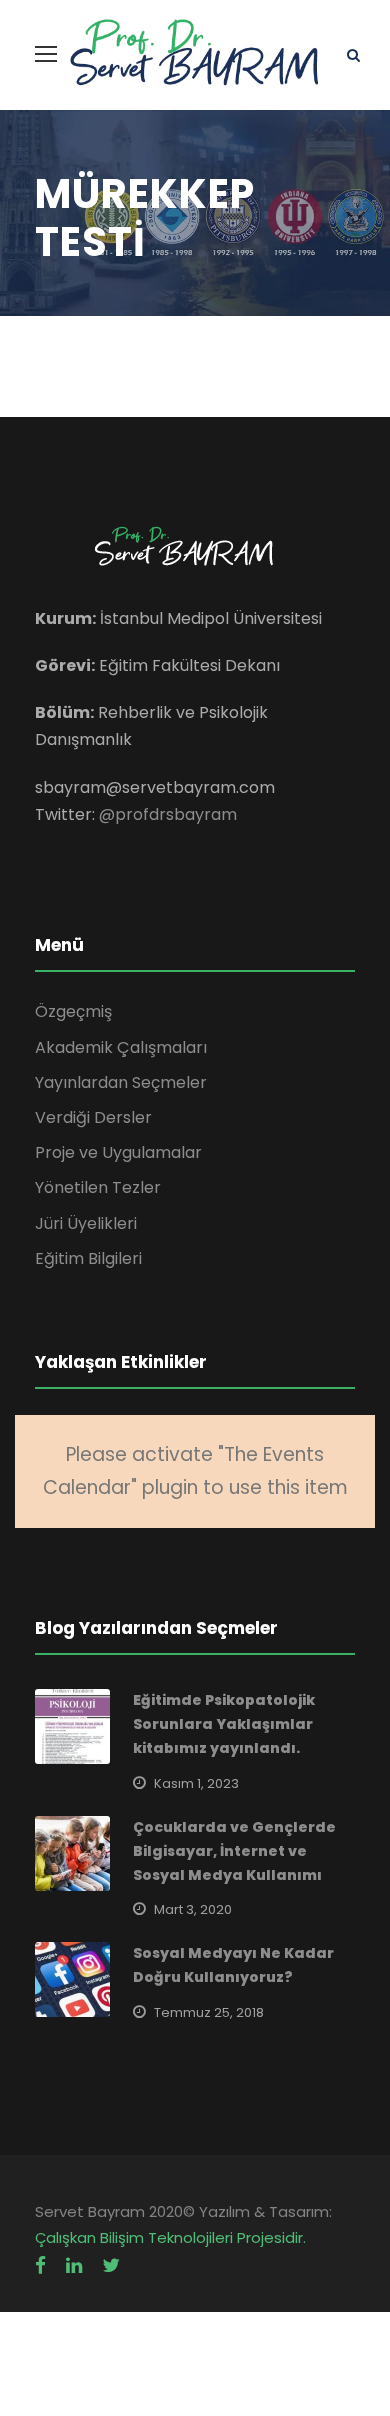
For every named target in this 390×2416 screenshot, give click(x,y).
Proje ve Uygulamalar (118, 1152)
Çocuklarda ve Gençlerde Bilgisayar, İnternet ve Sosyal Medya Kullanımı (234, 1851)
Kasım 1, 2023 (196, 1783)
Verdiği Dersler (93, 1117)
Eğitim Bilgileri (88, 1258)
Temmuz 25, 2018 (209, 2012)
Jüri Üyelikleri (86, 1223)
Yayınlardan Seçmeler (121, 1082)
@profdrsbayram (168, 814)
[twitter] (111, 2265)
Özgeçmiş (73, 1011)
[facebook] (40, 2265)
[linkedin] (74, 2265)
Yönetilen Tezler (98, 1187)
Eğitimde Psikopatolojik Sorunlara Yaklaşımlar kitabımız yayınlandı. (224, 1724)
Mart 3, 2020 (193, 1909)
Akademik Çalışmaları (121, 1047)
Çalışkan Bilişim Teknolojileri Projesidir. (170, 2237)
